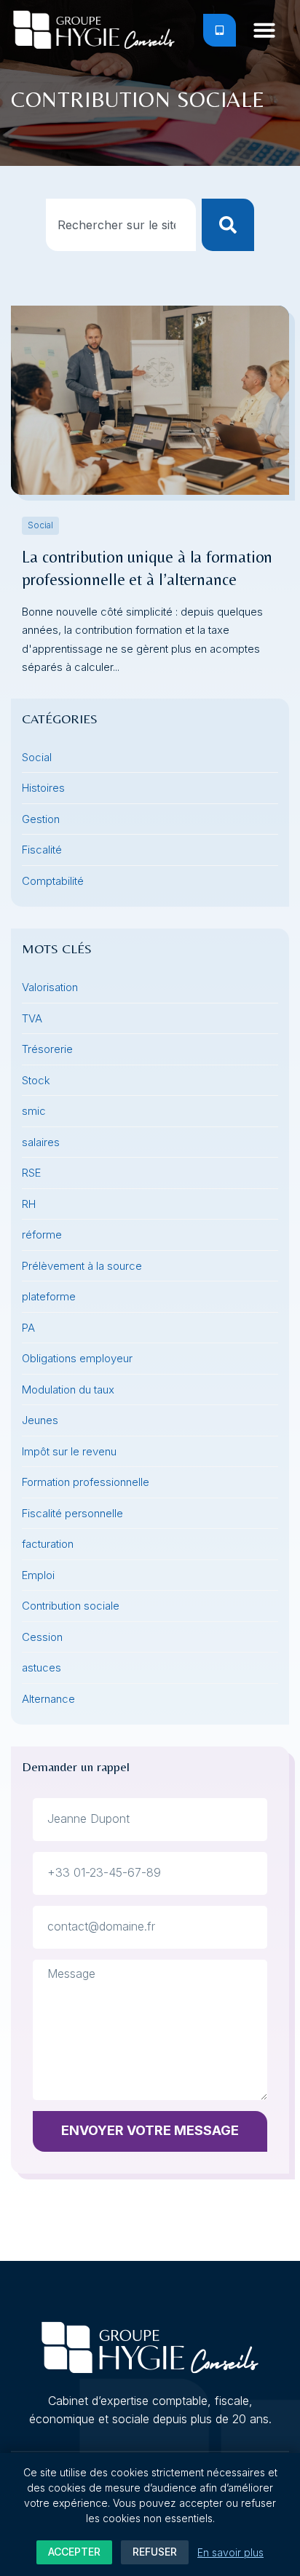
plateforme (49, 1296)
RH (29, 1204)
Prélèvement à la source (82, 1266)
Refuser (155, 2552)
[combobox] (121, 225)
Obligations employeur (77, 1358)
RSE (31, 1173)
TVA (32, 1018)
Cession (42, 1637)
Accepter (74, 2552)
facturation (48, 1544)
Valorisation (50, 987)
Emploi (38, 1575)
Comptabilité (53, 881)
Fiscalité (42, 850)
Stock (36, 1080)
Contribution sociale (71, 1606)
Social (40, 525)
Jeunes (40, 1420)
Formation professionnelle (86, 1482)
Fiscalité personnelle (72, 1513)
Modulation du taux (68, 1390)
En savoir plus (230, 2552)
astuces (42, 1667)
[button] (264, 30)
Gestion (41, 819)
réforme (42, 1235)
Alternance (48, 1699)
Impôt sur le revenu (69, 1451)
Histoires (43, 788)
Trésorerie (47, 1049)
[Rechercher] (228, 225)
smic (34, 1111)
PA (28, 1328)
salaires (41, 1142)
